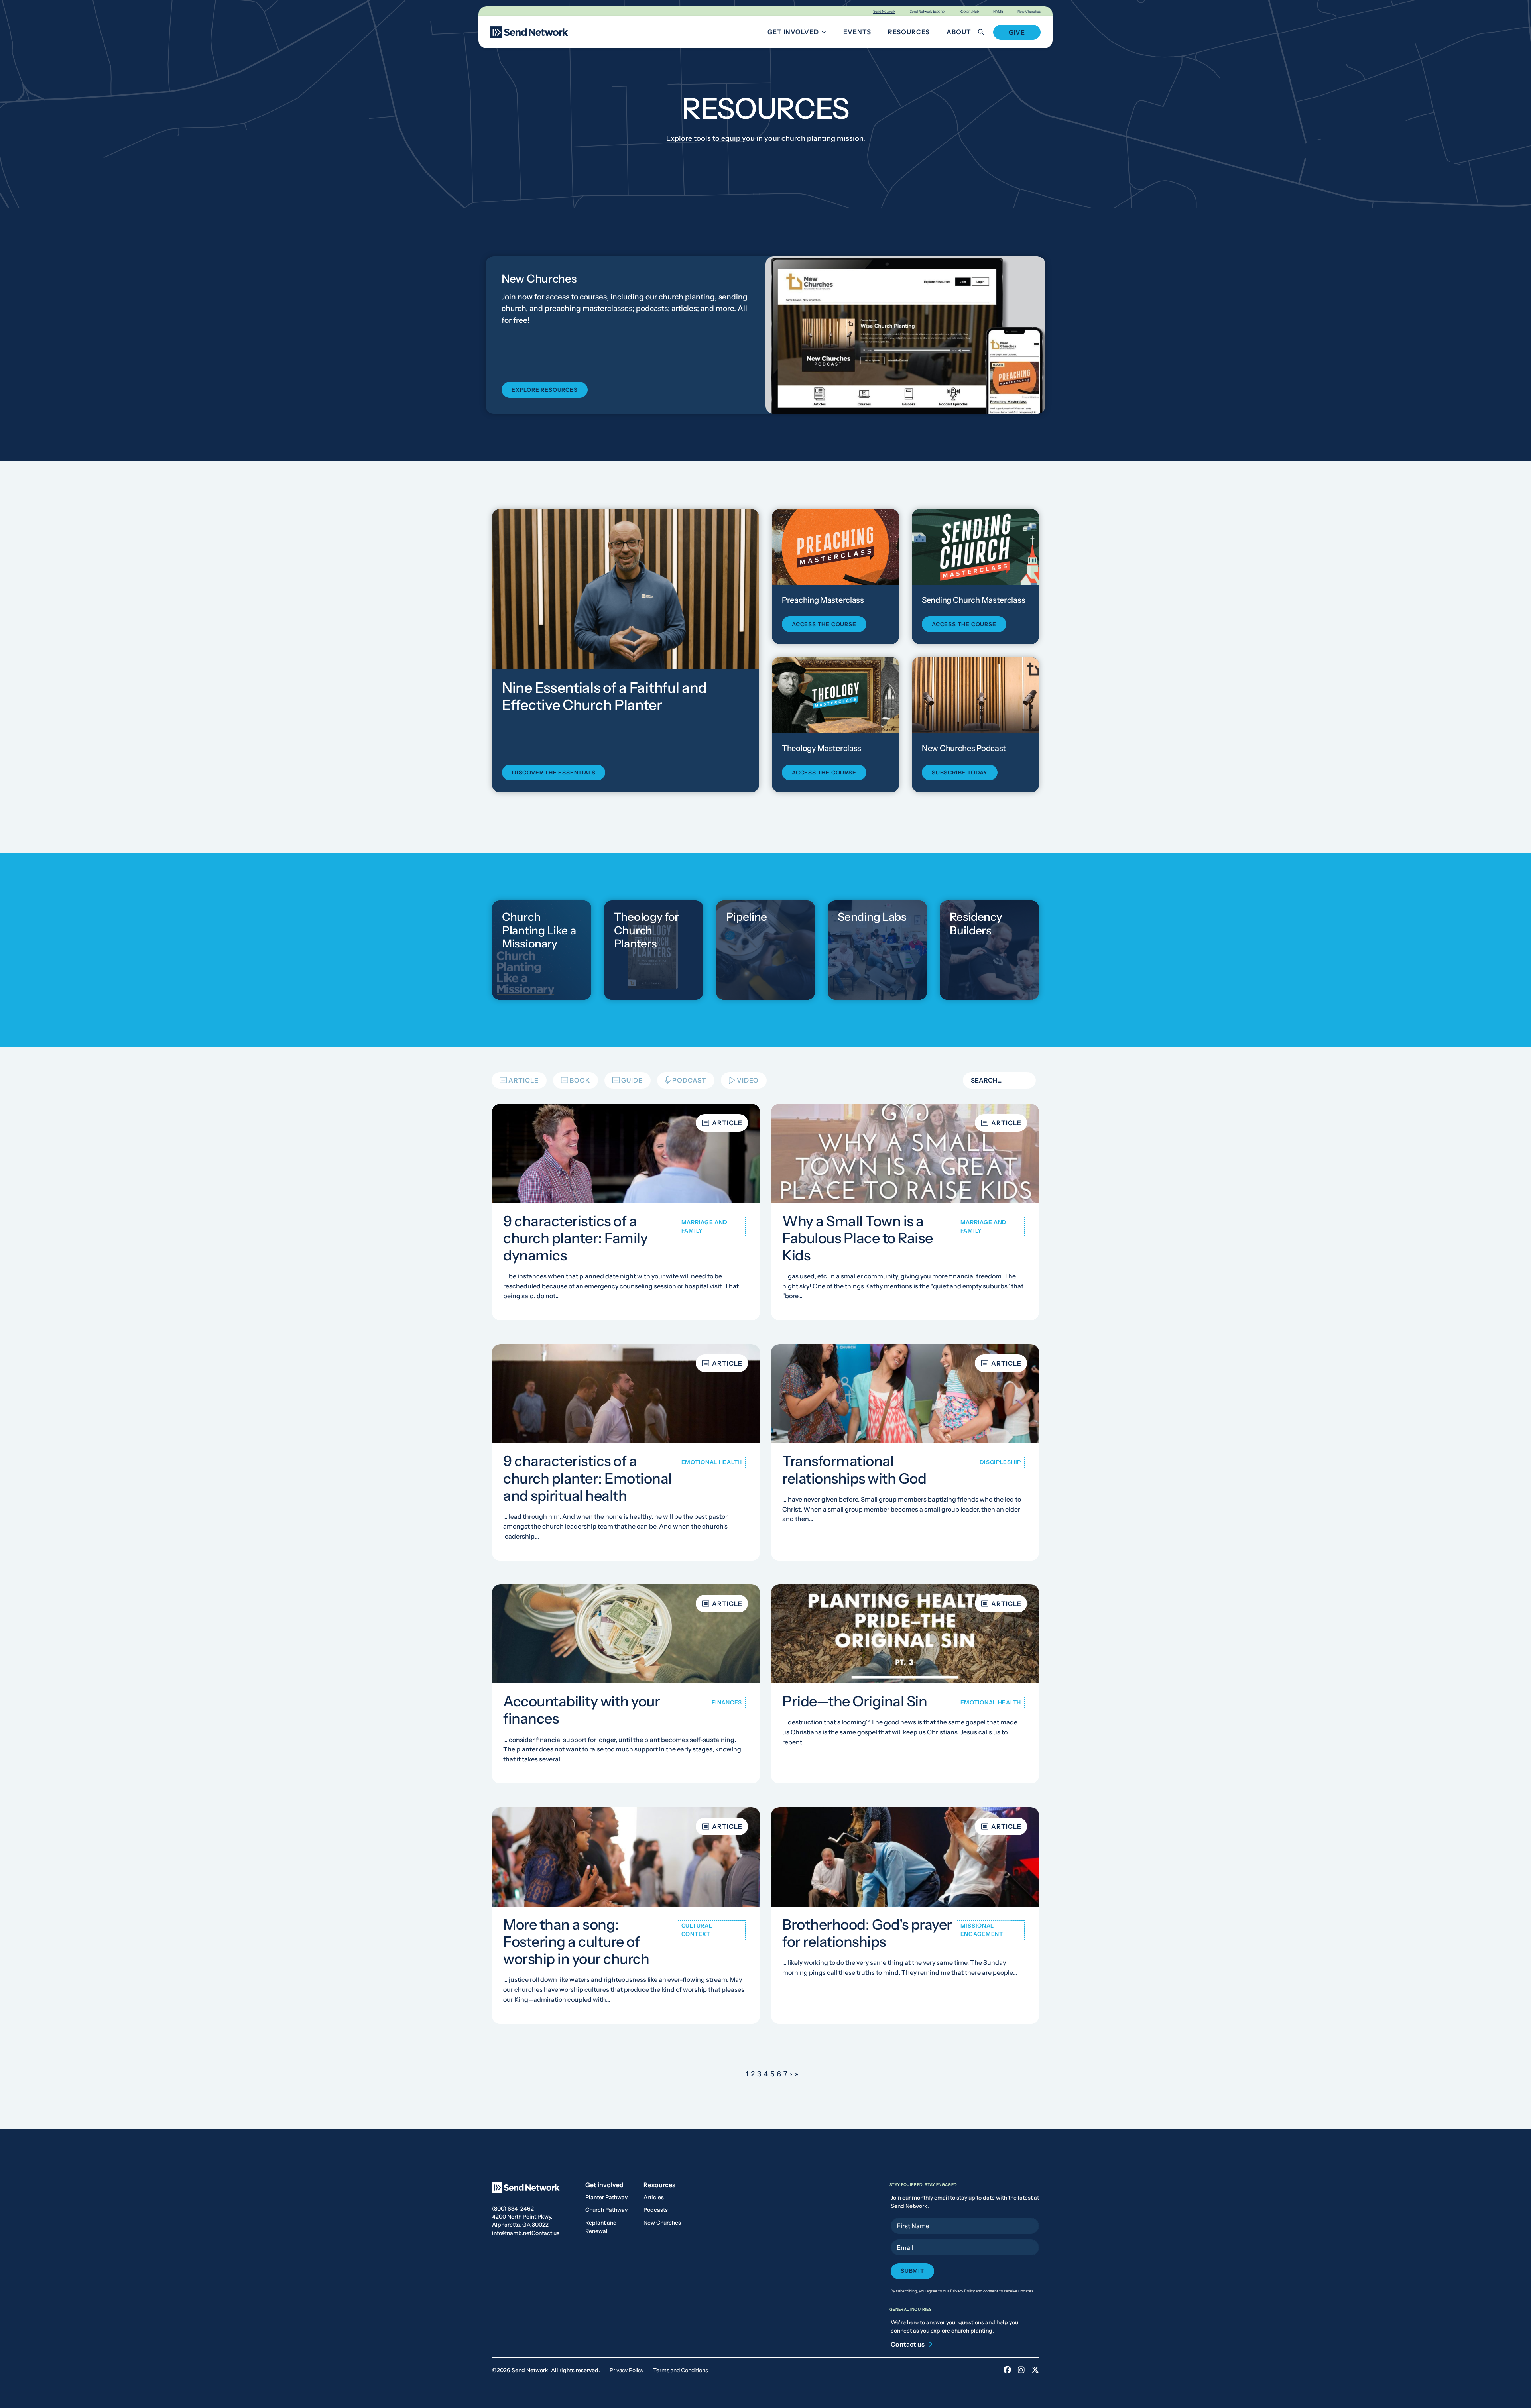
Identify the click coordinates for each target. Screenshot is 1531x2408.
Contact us (545, 2233)
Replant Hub (969, 11)
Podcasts (656, 2210)
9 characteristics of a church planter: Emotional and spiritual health (587, 1478)
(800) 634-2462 (513, 2209)
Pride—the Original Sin (855, 1702)
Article (523, 1080)
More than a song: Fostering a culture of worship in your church (576, 1942)
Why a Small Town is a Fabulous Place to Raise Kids (858, 1238)
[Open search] (985, 32)
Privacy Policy (627, 2370)
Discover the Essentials (554, 773)
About (959, 32)
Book (580, 1080)
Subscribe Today (960, 773)
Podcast (689, 1080)
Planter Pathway (606, 2197)
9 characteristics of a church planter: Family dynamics (575, 1238)
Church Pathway (606, 2210)
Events (857, 32)
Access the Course (824, 624)
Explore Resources (545, 390)
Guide (632, 1080)
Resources (909, 32)
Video (748, 1080)
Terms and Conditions (681, 2370)
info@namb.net (512, 2233)
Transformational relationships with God (854, 1470)
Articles (654, 2197)
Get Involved (800, 33)
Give (1017, 32)
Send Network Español (928, 11)
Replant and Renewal (601, 2227)
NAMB (998, 11)
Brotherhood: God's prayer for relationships (867, 1933)
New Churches (1029, 11)
